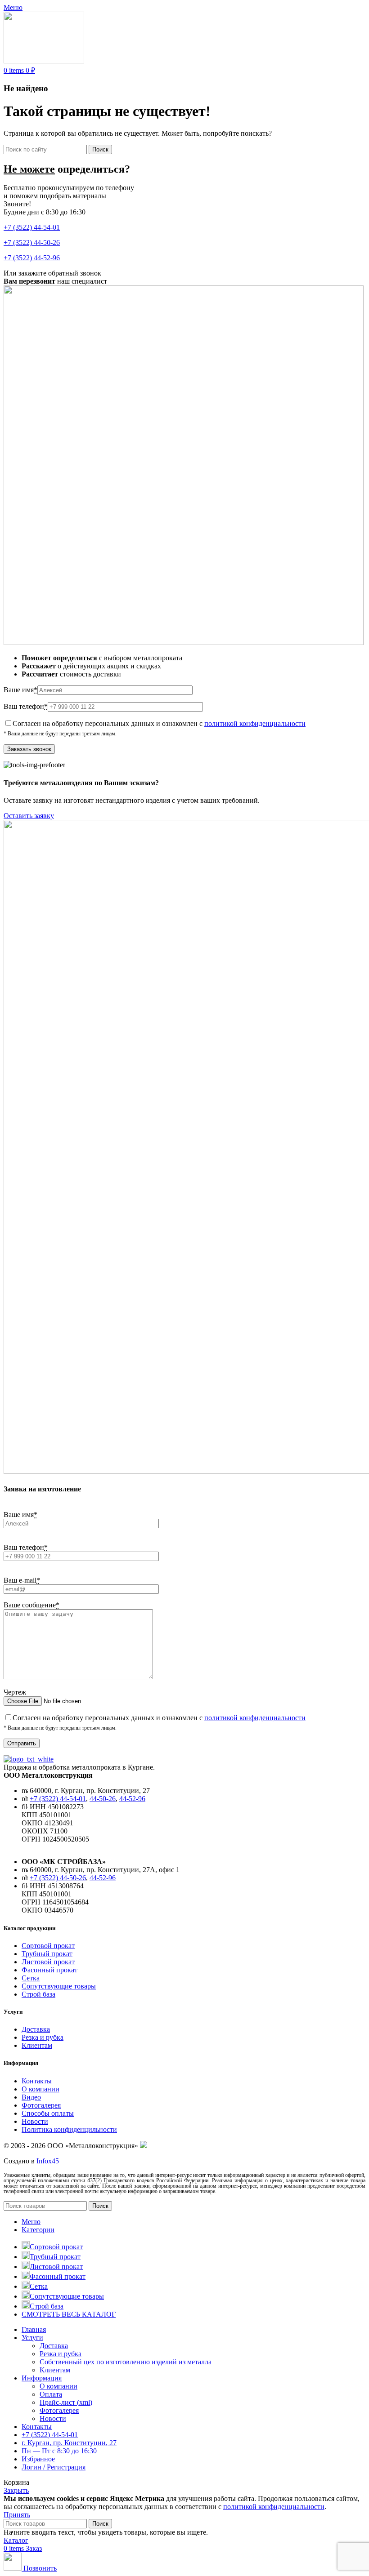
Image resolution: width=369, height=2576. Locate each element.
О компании (40, 2089)
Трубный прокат (47, 1954)
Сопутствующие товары (59, 1986)
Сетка (31, 1978)
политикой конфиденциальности (255, 723)
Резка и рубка (43, 2037)
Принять (17, 2515)
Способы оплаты (48, 2113)
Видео (31, 2097)
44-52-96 (132, 1799)
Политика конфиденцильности (69, 2129)
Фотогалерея (41, 2105)
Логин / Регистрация (54, 2467)
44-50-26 (103, 1799)
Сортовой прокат (48, 1946)
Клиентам (37, 2045)
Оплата (51, 2394)
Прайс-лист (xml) (66, 2402)
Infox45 (48, 2161)
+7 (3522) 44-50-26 (32, 242)
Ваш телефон (26, 706)
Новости (35, 2121)
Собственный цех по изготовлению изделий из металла (126, 2362)
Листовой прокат (48, 1962)
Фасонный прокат (49, 1970)
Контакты (37, 2081)
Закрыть (16, 2490)
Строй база (38, 1994)
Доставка (36, 2029)
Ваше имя (20, 690)
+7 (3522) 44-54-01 (32, 227)
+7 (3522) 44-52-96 (32, 258)
